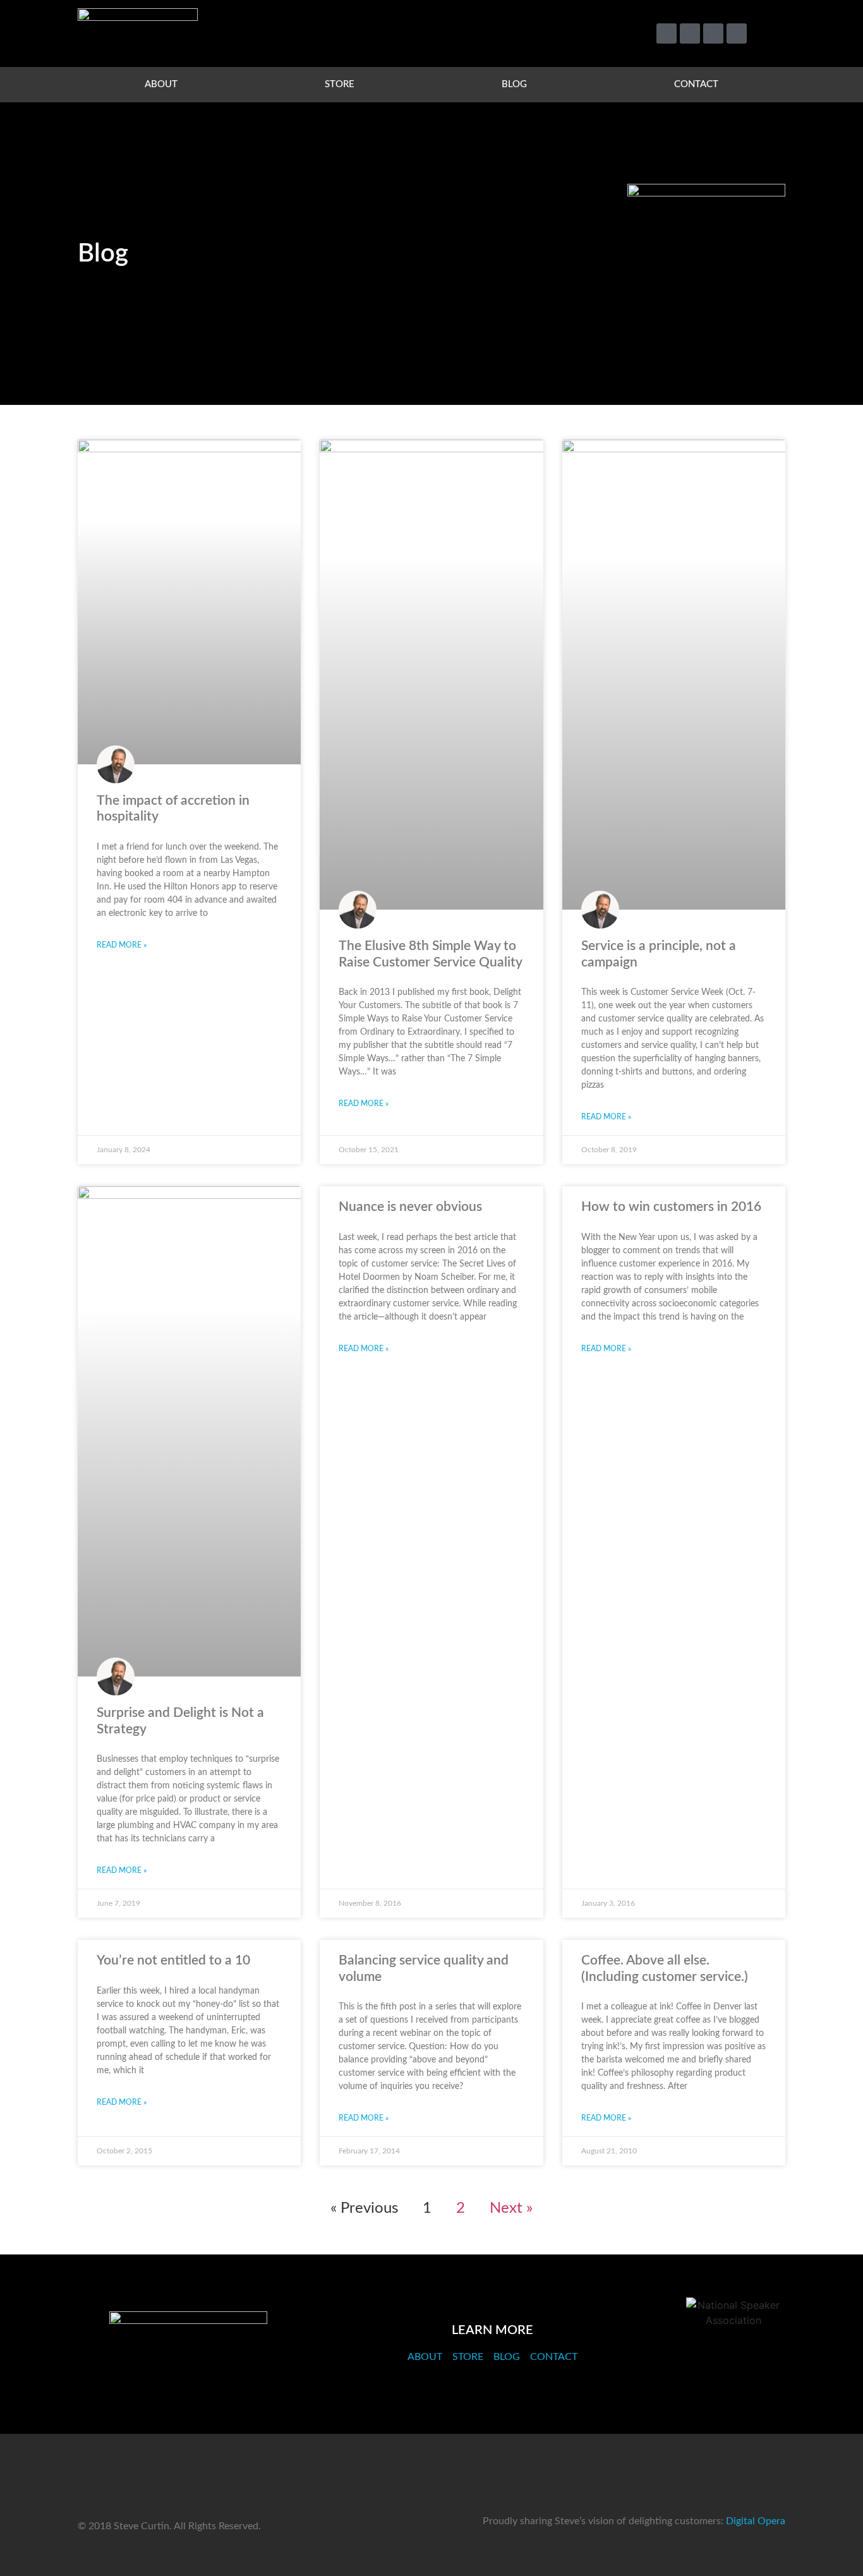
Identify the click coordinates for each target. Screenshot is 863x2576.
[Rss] (737, 33)
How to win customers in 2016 (671, 1207)
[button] (770, 34)
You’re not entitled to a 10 (173, 1960)
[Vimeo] (690, 33)
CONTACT (696, 84)
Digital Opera (756, 2521)
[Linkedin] (713, 33)
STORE (340, 84)
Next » (511, 2208)
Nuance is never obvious (410, 1207)
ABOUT (161, 84)
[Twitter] (667, 33)
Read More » (122, 945)
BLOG (514, 84)
